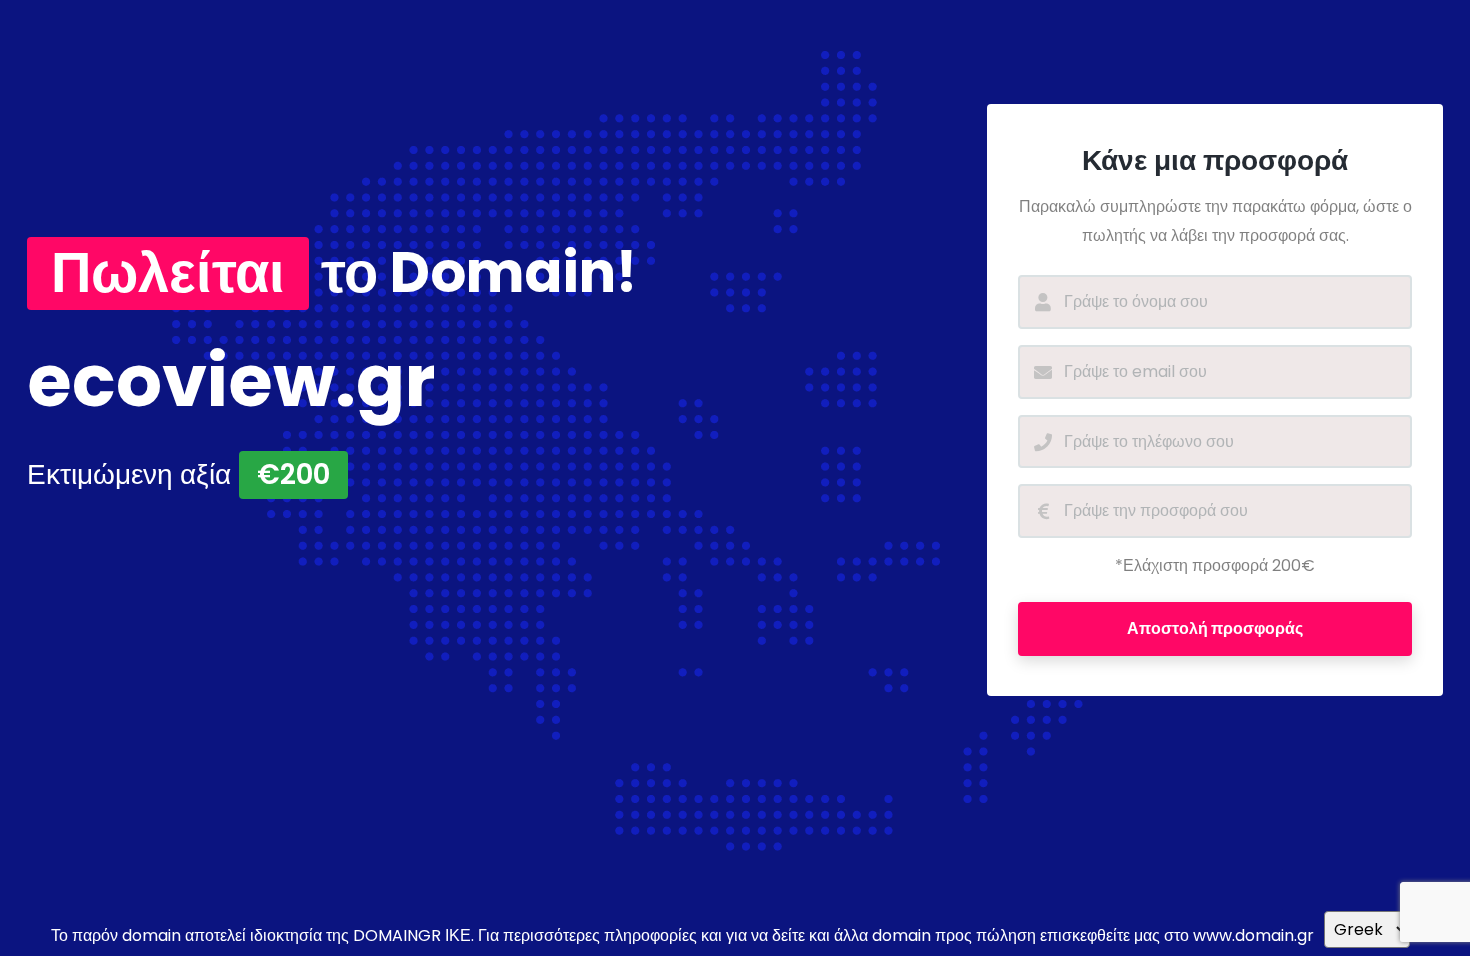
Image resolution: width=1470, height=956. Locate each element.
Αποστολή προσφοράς (1215, 628)
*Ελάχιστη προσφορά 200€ (1215, 565)
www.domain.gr (1253, 935)
